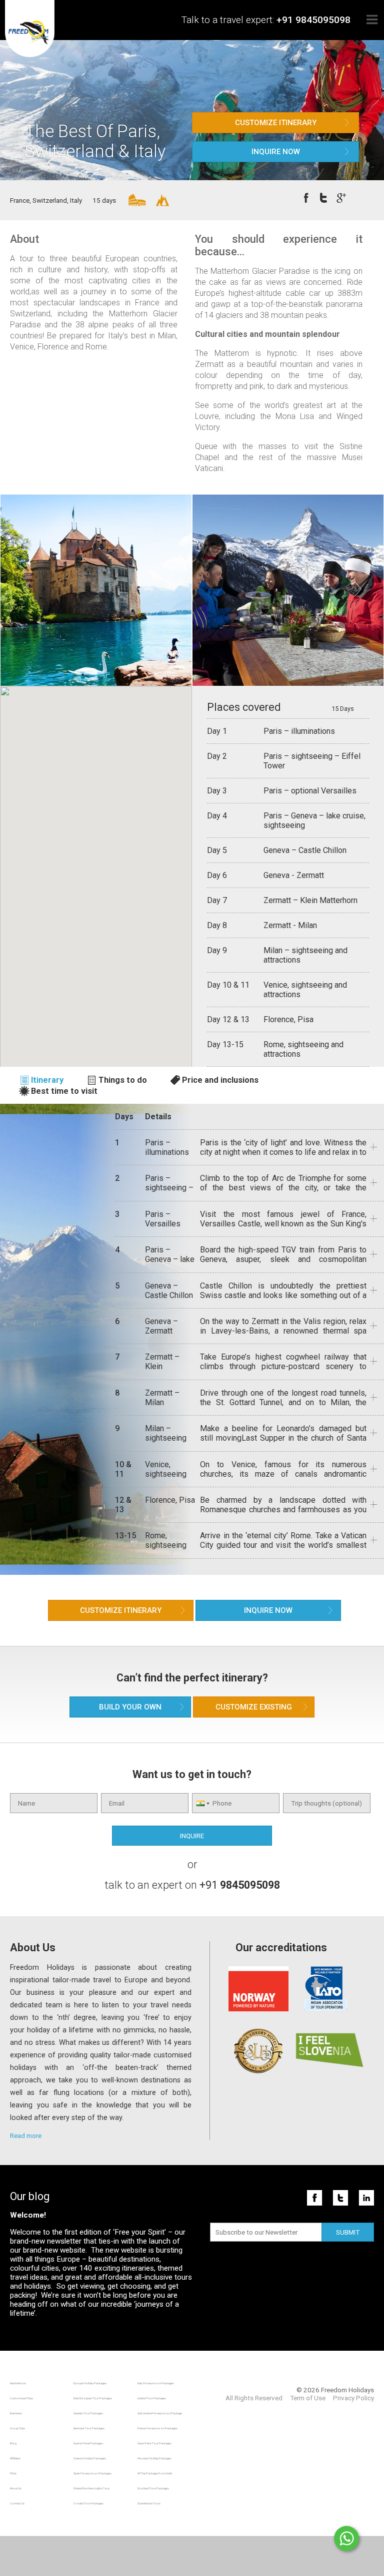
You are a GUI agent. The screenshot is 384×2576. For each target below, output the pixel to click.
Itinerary (47, 1080)
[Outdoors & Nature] (158, 200)
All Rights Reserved (254, 2398)
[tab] (47, 1080)
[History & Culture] (131, 200)
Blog (13, 2443)
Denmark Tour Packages (89, 2428)
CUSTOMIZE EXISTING (254, 1707)
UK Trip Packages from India (155, 2473)
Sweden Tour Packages (88, 2413)
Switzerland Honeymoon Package (160, 2413)
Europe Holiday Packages (90, 2383)
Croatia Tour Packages (88, 2503)
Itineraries (16, 2413)
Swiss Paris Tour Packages (154, 2443)
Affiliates (15, 2458)
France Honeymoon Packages (157, 2428)
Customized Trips (21, 2398)
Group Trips (17, 2428)
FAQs (13, 2473)
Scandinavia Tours (149, 2503)
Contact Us (17, 2503)
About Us (16, 2488)
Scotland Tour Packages (153, 2488)
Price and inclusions (220, 1080)
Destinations (18, 2383)
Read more (26, 2135)
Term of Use (308, 2398)
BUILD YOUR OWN (130, 1707)
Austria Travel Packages (88, 2443)
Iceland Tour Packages (152, 2398)
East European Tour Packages (93, 2398)
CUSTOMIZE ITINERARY (276, 123)
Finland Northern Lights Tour (91, 2488)
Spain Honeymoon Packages (92, 2473)
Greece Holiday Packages (90, 2458)
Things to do (123, 1080)
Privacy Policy (353, 2398)
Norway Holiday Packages (154, 2458)
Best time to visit (64, 1091)
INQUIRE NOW (276, 152)
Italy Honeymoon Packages (156, 2383)
